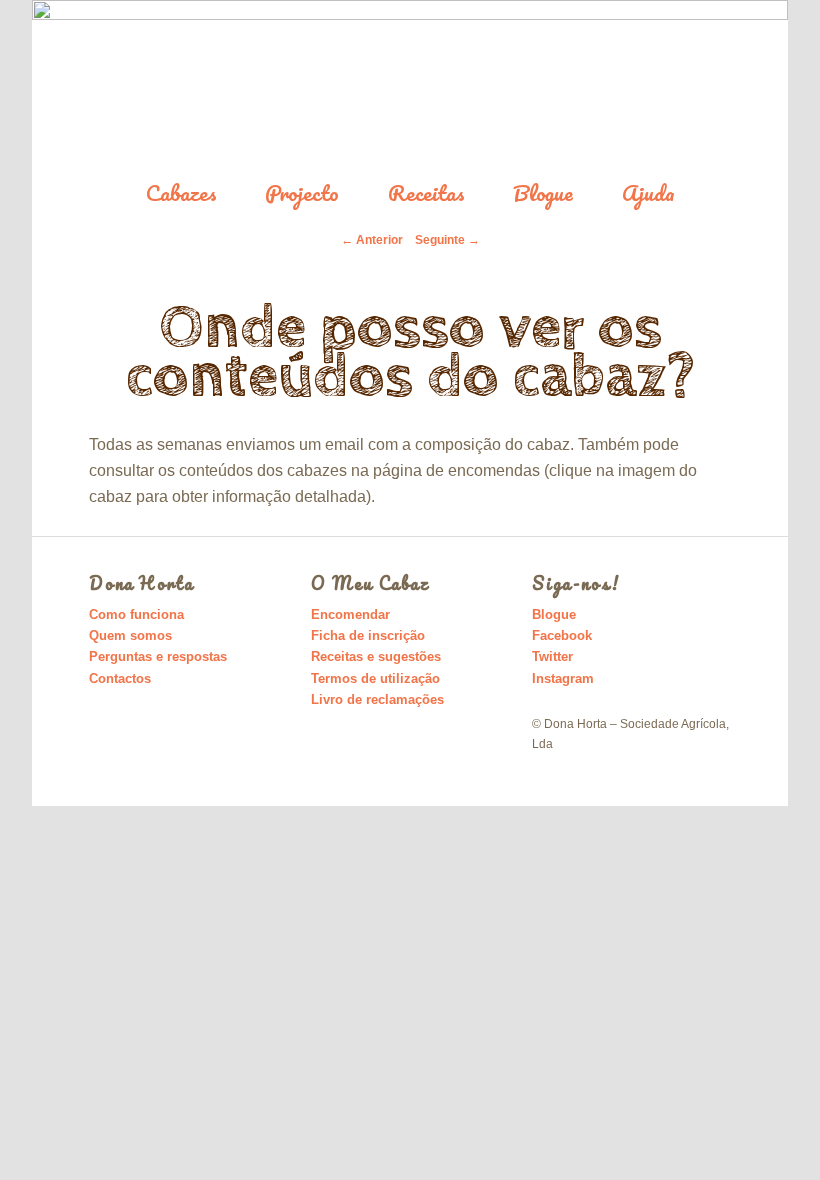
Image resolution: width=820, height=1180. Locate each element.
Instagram (563, 678)
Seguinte (447, 240)
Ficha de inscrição (368, 635)
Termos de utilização (375, 678)
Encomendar (350, 614)
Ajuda (648, 193)
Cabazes (181, 193)
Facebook (562, 635)
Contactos (120, 678)
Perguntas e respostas (158, 656)
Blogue (543, 193)
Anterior (372, 240)
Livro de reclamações (377, 699)
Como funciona (136, 614)
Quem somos (130, 635)
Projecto (302, 193)
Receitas (426, 193)
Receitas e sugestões (376, 656)
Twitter (552, 656)
